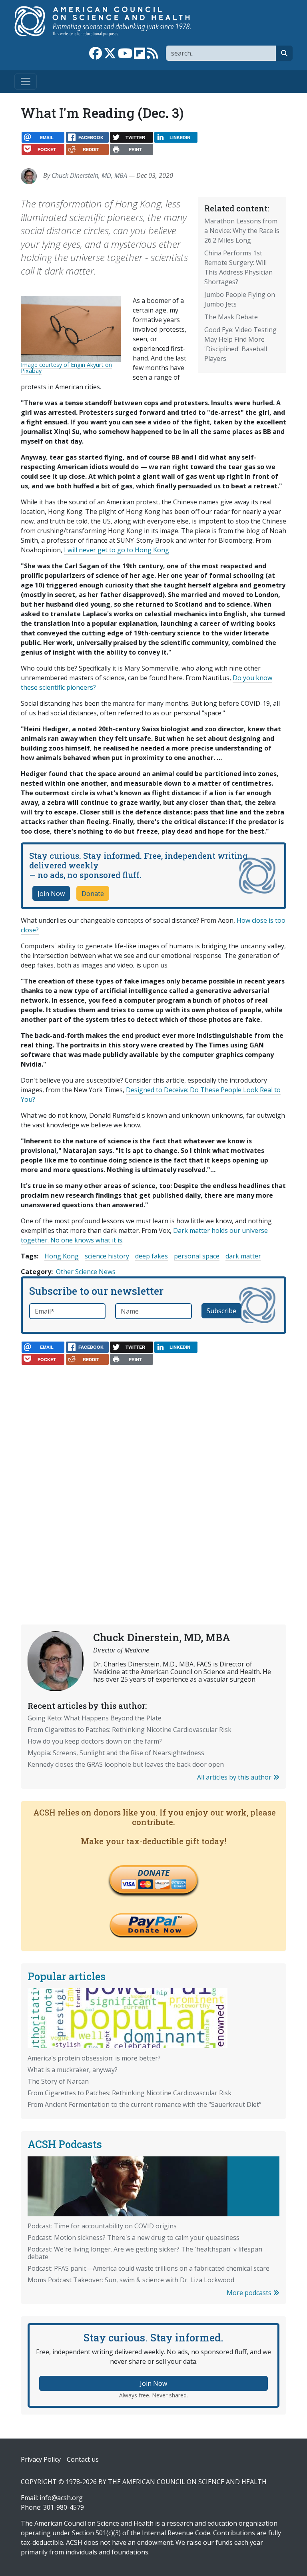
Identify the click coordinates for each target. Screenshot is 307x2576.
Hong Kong (62, 1256)
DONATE (153, 1873)
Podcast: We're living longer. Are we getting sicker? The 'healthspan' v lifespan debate (145, 2253)
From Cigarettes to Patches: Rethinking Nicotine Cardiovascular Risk (130, 1730)
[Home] (111, 21)
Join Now (51, 894)
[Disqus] (153, 1473)
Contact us (83, 2459)
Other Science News (86, 1272)
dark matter (243, 1256)
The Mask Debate (231, 317)
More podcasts (250, 2293)
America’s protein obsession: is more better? (94, 2058)
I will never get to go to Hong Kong (117, 550)
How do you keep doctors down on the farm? (95, 1741)
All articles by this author (235, 1777)
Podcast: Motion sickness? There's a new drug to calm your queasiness (134, 2238)
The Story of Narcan (58, 2081)
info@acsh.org (61, 2498)
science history (107, 1256)
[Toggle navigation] (26, 82)
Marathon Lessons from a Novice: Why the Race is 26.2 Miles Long (242, 231)
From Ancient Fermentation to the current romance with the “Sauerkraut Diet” (145, 2104)
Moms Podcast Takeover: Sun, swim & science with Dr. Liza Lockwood (131, 2280)
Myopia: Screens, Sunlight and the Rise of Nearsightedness (116, 1753)
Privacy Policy (41, 2459)
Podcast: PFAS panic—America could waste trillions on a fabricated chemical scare (149, 2268)
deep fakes (152, 1256)
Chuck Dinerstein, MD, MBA (89, 175)
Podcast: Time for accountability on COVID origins (102, 2226)
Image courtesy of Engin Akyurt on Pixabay (66, 367)
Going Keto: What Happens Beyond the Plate (95, 1718)
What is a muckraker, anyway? (73, 2070)
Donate (93, 894)
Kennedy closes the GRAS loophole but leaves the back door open (126, 1764)
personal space (197, 1256)
